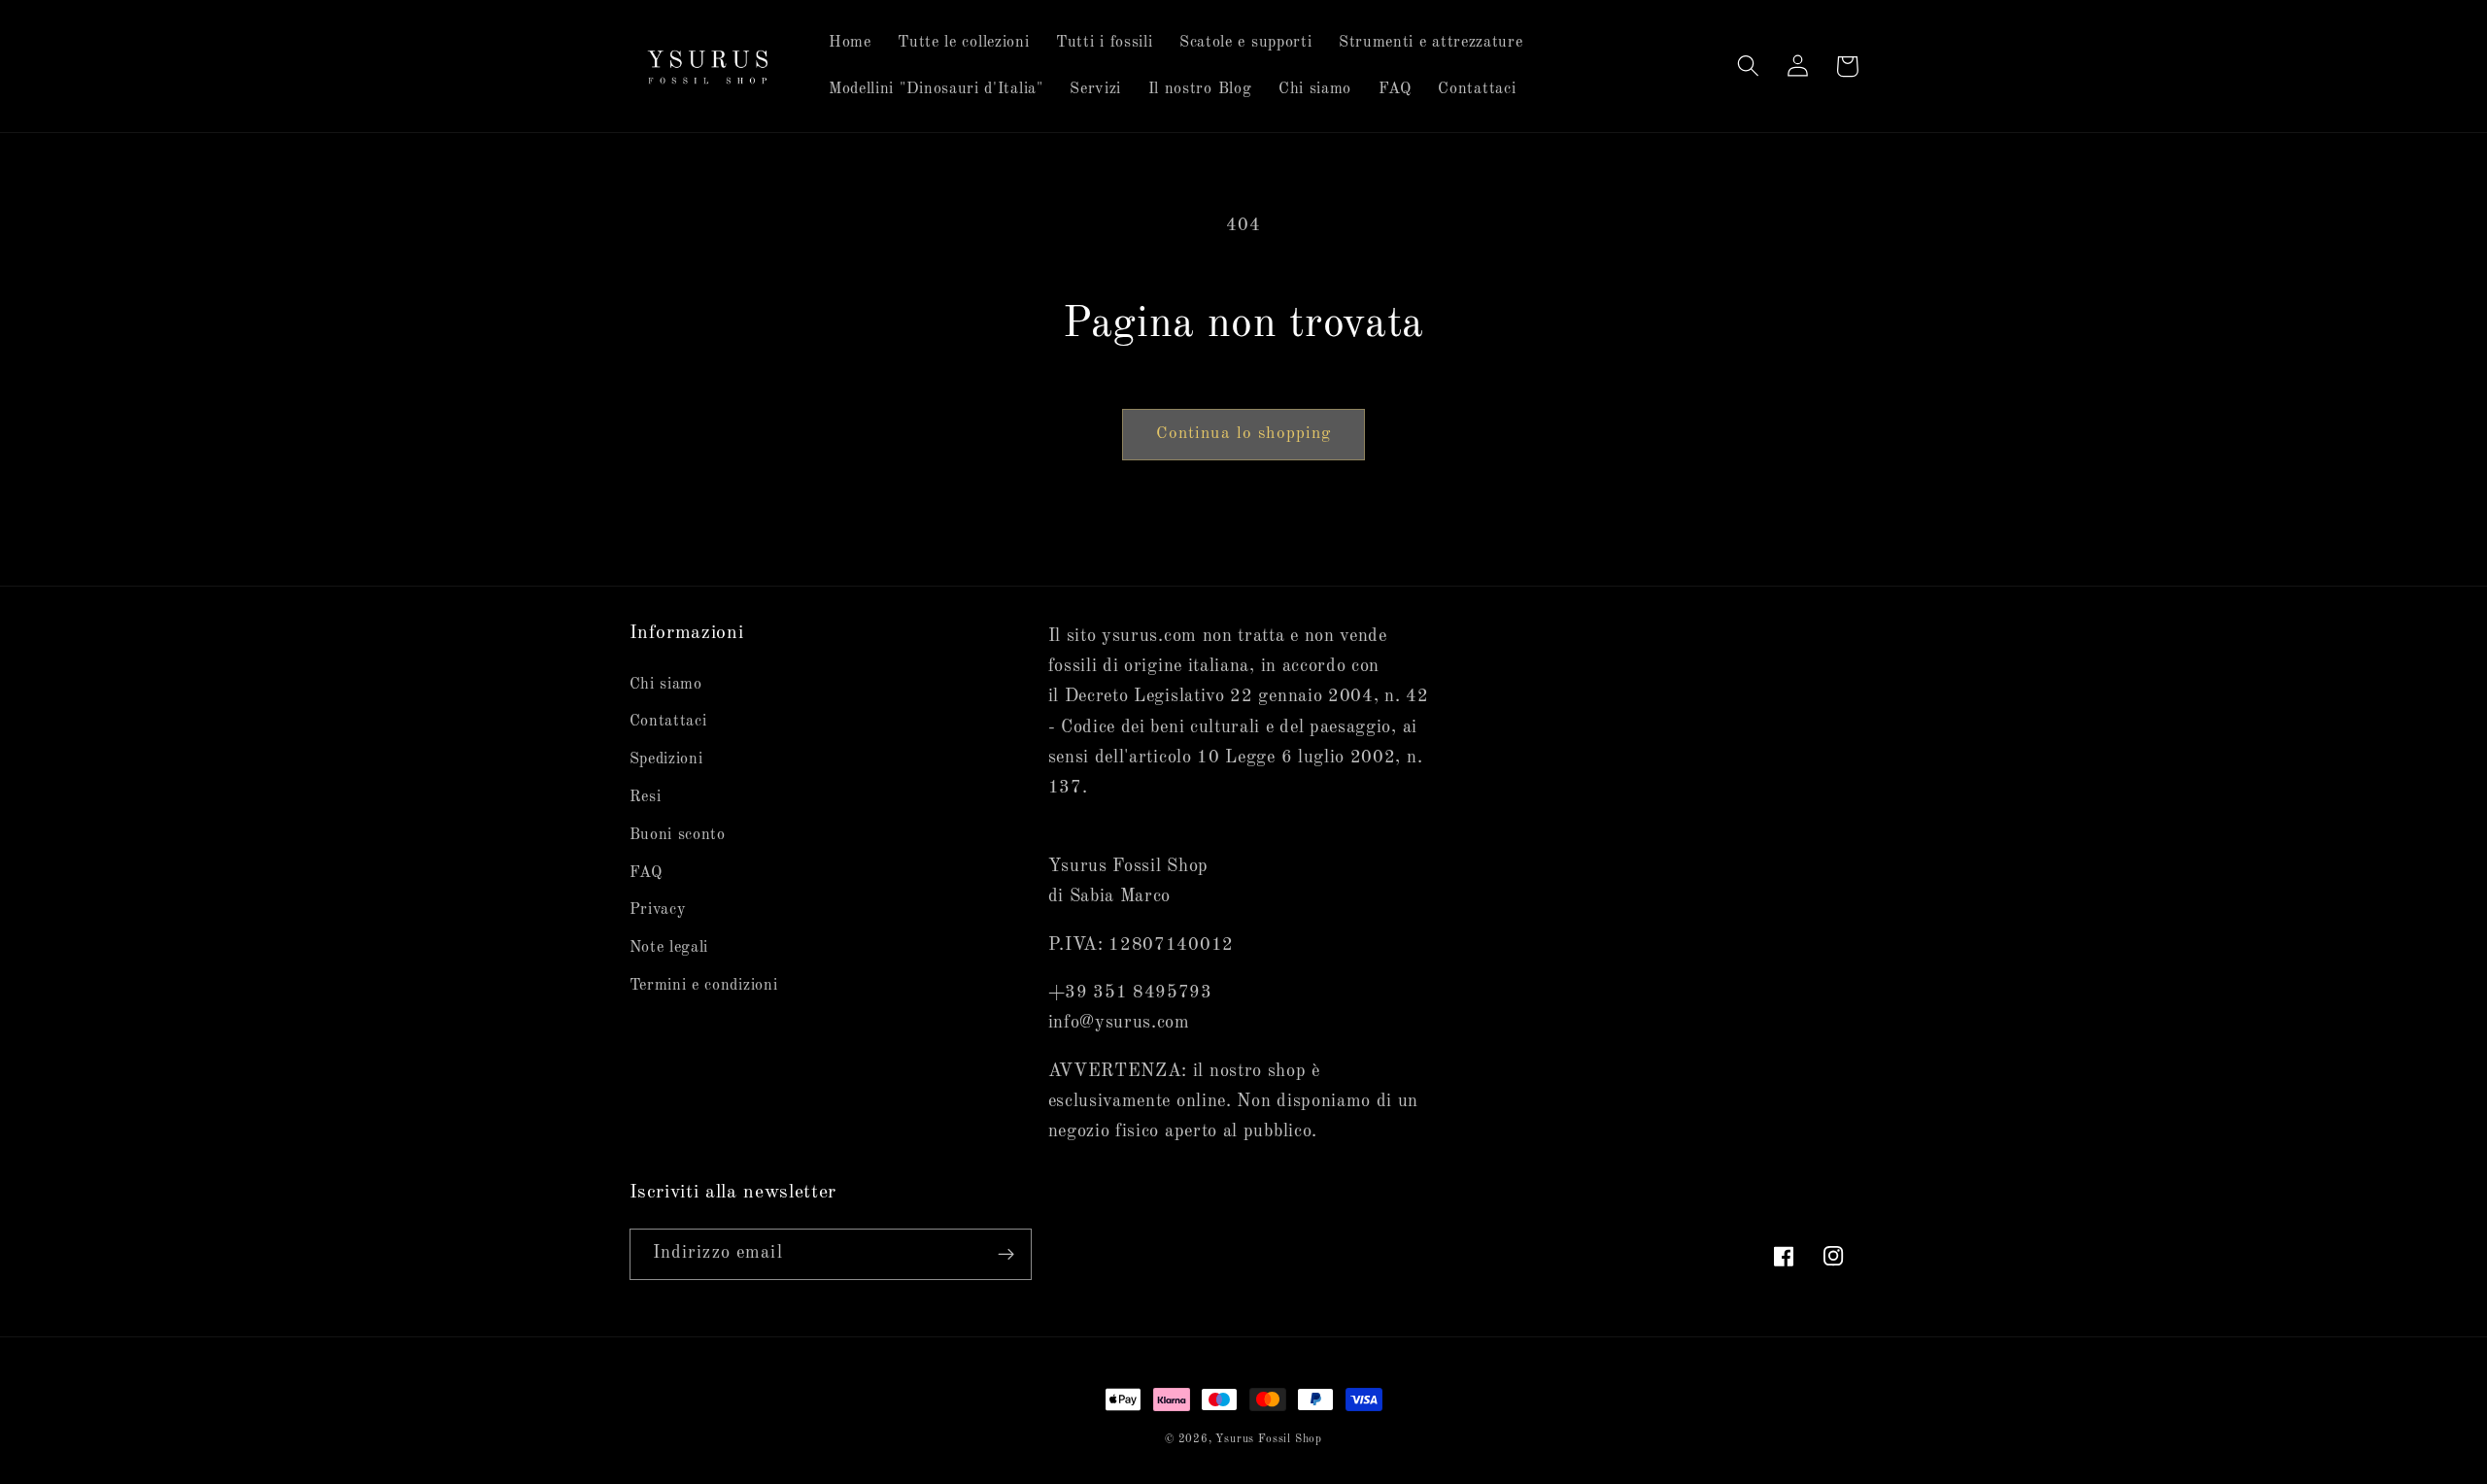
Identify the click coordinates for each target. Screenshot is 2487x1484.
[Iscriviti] (1006, 1255)
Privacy (658, 910)
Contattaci (668, 722)
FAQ (646, 873)
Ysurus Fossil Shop (1269, 1439)
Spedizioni (666, 759)
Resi (646, 797)
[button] (1749, 67)
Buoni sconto (678, 835)
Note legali (669, 948)
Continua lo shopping (1244, 434)
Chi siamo (666, 685)
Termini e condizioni (704, 986)
